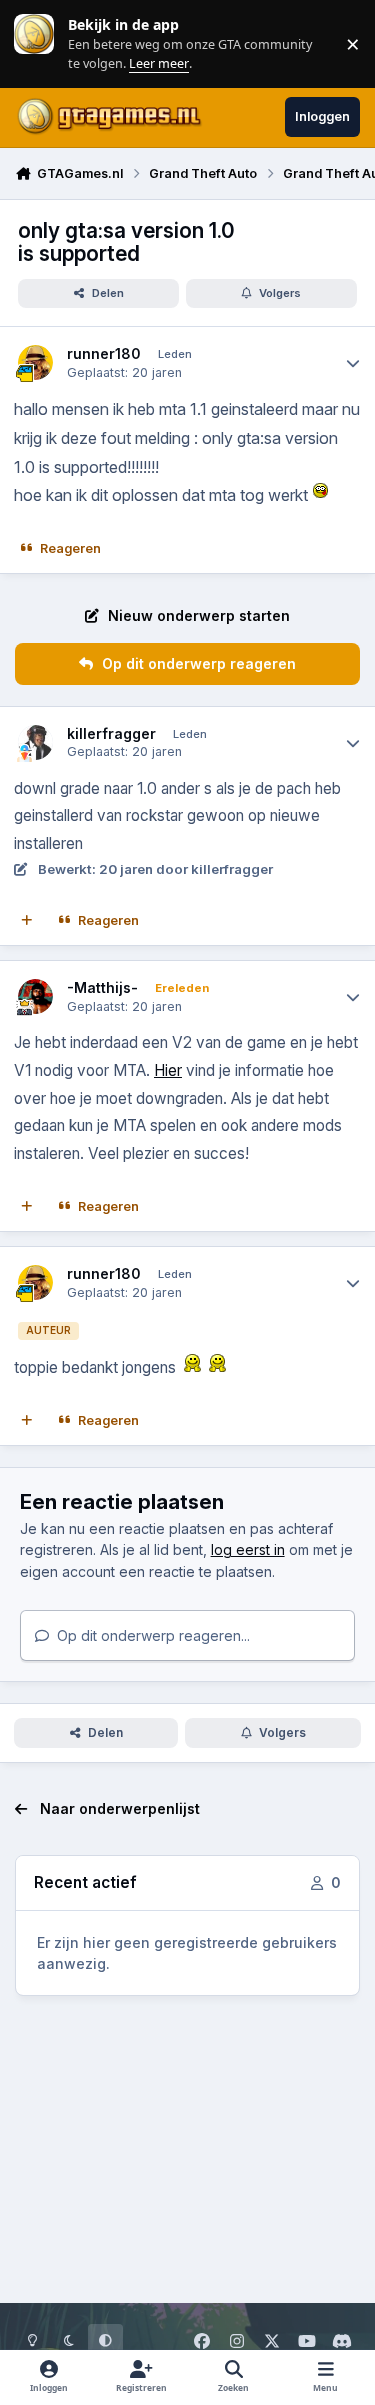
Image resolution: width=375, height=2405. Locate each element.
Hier (168, 1070)
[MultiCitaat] (27, 921)
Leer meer (34, 43)
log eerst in (248, 1549)
